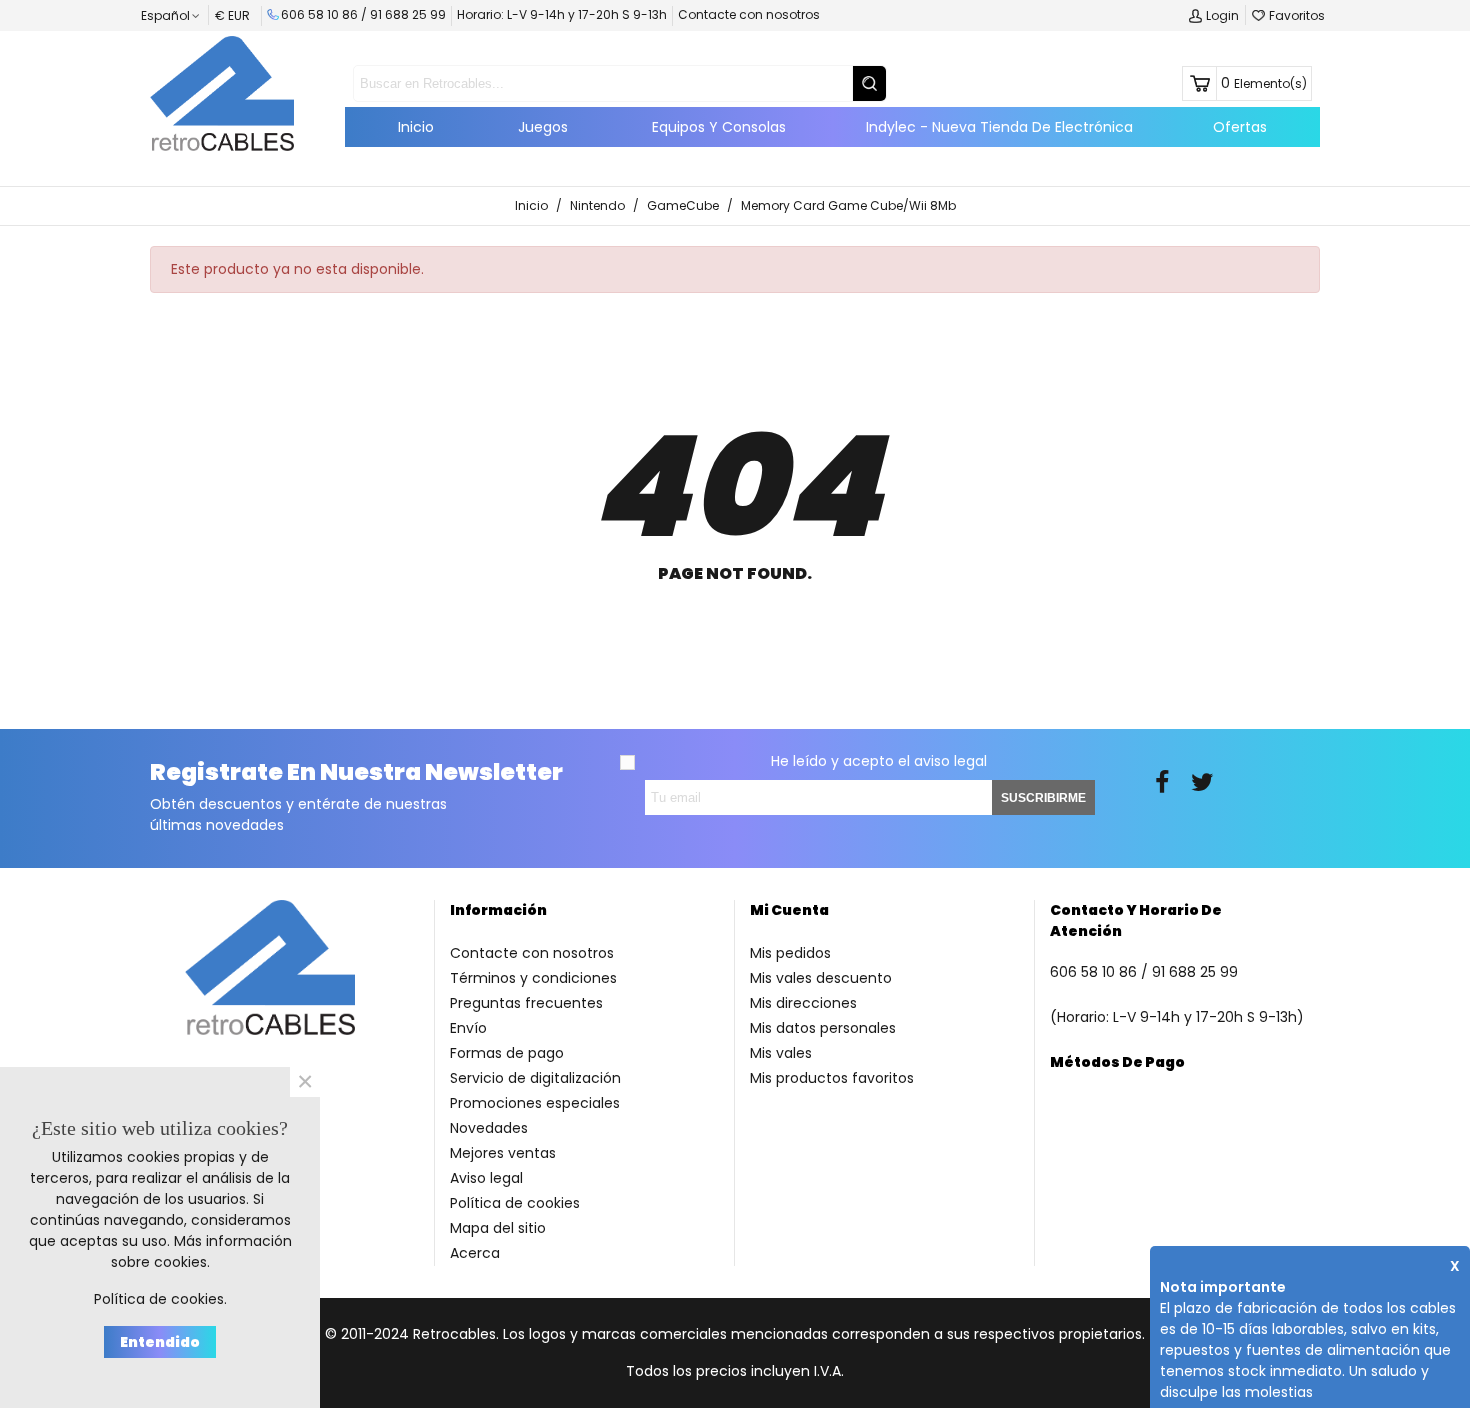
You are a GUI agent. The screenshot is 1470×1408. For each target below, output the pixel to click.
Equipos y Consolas (719, 127)
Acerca (475, 1253)
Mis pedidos (790, 953)
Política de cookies (515, 1203)
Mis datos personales (823, 1028)
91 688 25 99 (408, 14)
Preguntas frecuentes (526, 1003)
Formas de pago (507, 1053)
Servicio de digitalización (535, 1078)
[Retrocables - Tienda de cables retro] (222, 93)
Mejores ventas (503, 1153)
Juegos (543, 127)
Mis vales (781, 1053)
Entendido (160, 1342)
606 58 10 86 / (325, 14)
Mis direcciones (803, 1003)
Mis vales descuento (821, 978)
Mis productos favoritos (832, 1078)
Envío (468, 1028)
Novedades (489, 1128)
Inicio (416, 127)
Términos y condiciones (533, 978)
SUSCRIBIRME (1043, 798)
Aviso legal (486, 1178)
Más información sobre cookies (201, 1251)
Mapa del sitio (498, 1228)
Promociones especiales (535, 1103)
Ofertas (1240, 127)
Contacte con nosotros (749, 14)
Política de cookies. (160, 1299)
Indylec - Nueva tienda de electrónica (999, 127)
